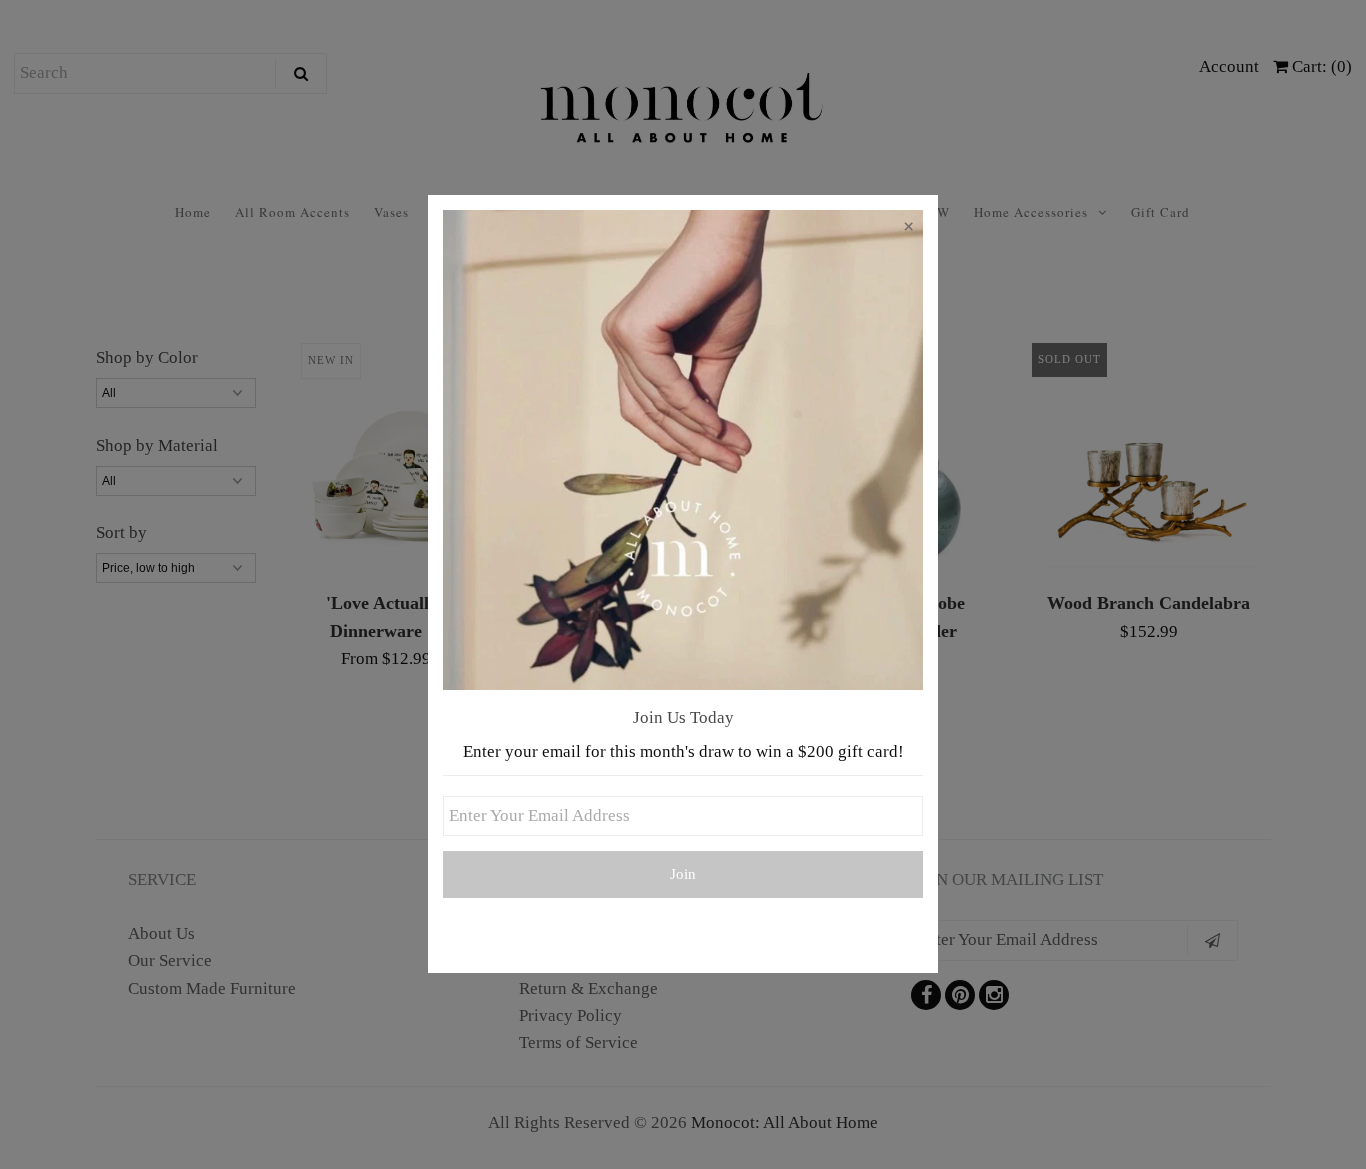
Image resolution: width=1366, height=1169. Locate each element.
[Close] (908, 230)
